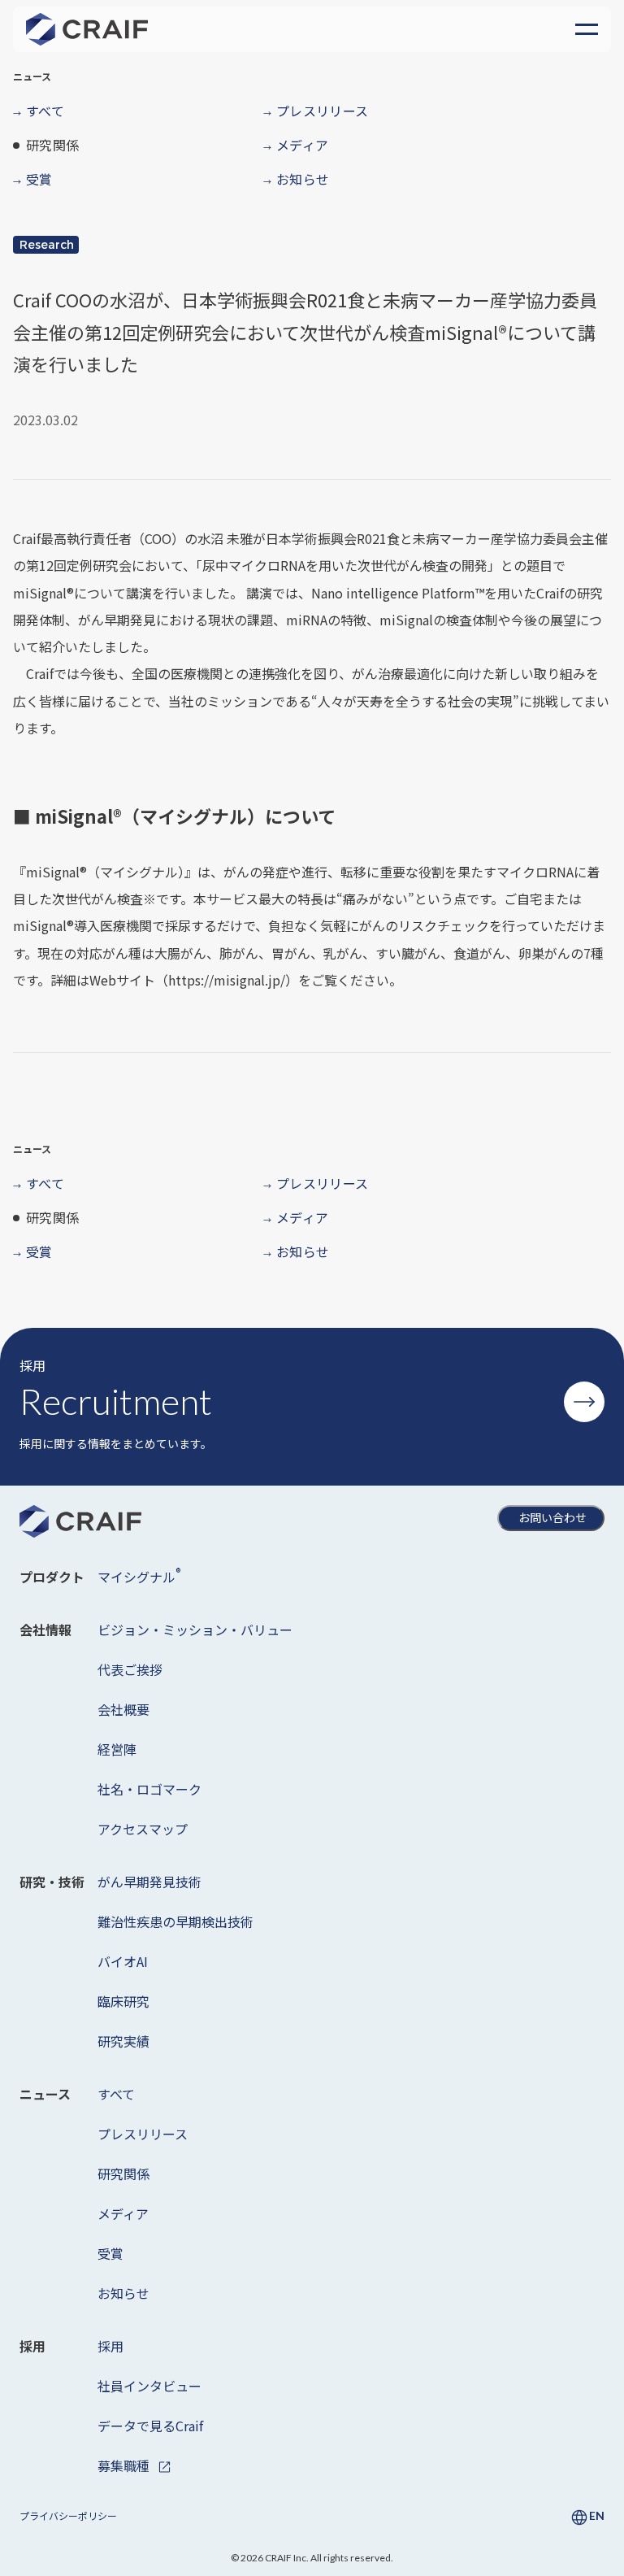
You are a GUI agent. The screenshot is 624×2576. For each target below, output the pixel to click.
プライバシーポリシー (68, 2515)
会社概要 (123, 1709)
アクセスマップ (143, 1829)
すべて (116, 2094)
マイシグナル (139, 1575)
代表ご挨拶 (130, 1669)
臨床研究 (123, 2001)
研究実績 (123, 2041)
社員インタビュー (149, 2386)
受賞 (110, 2253)
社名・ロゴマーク (149, 1789)
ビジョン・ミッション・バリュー (195, 1630)
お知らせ (123, 2293)
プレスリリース (143, 2134)
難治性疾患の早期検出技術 (175, 1921)
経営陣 (117, 1749)
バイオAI (123, 1961)
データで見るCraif (150, 2426)
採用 (110, 2346)
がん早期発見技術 (149, 1882)
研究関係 (123, 2173)
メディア (123, 2213)
